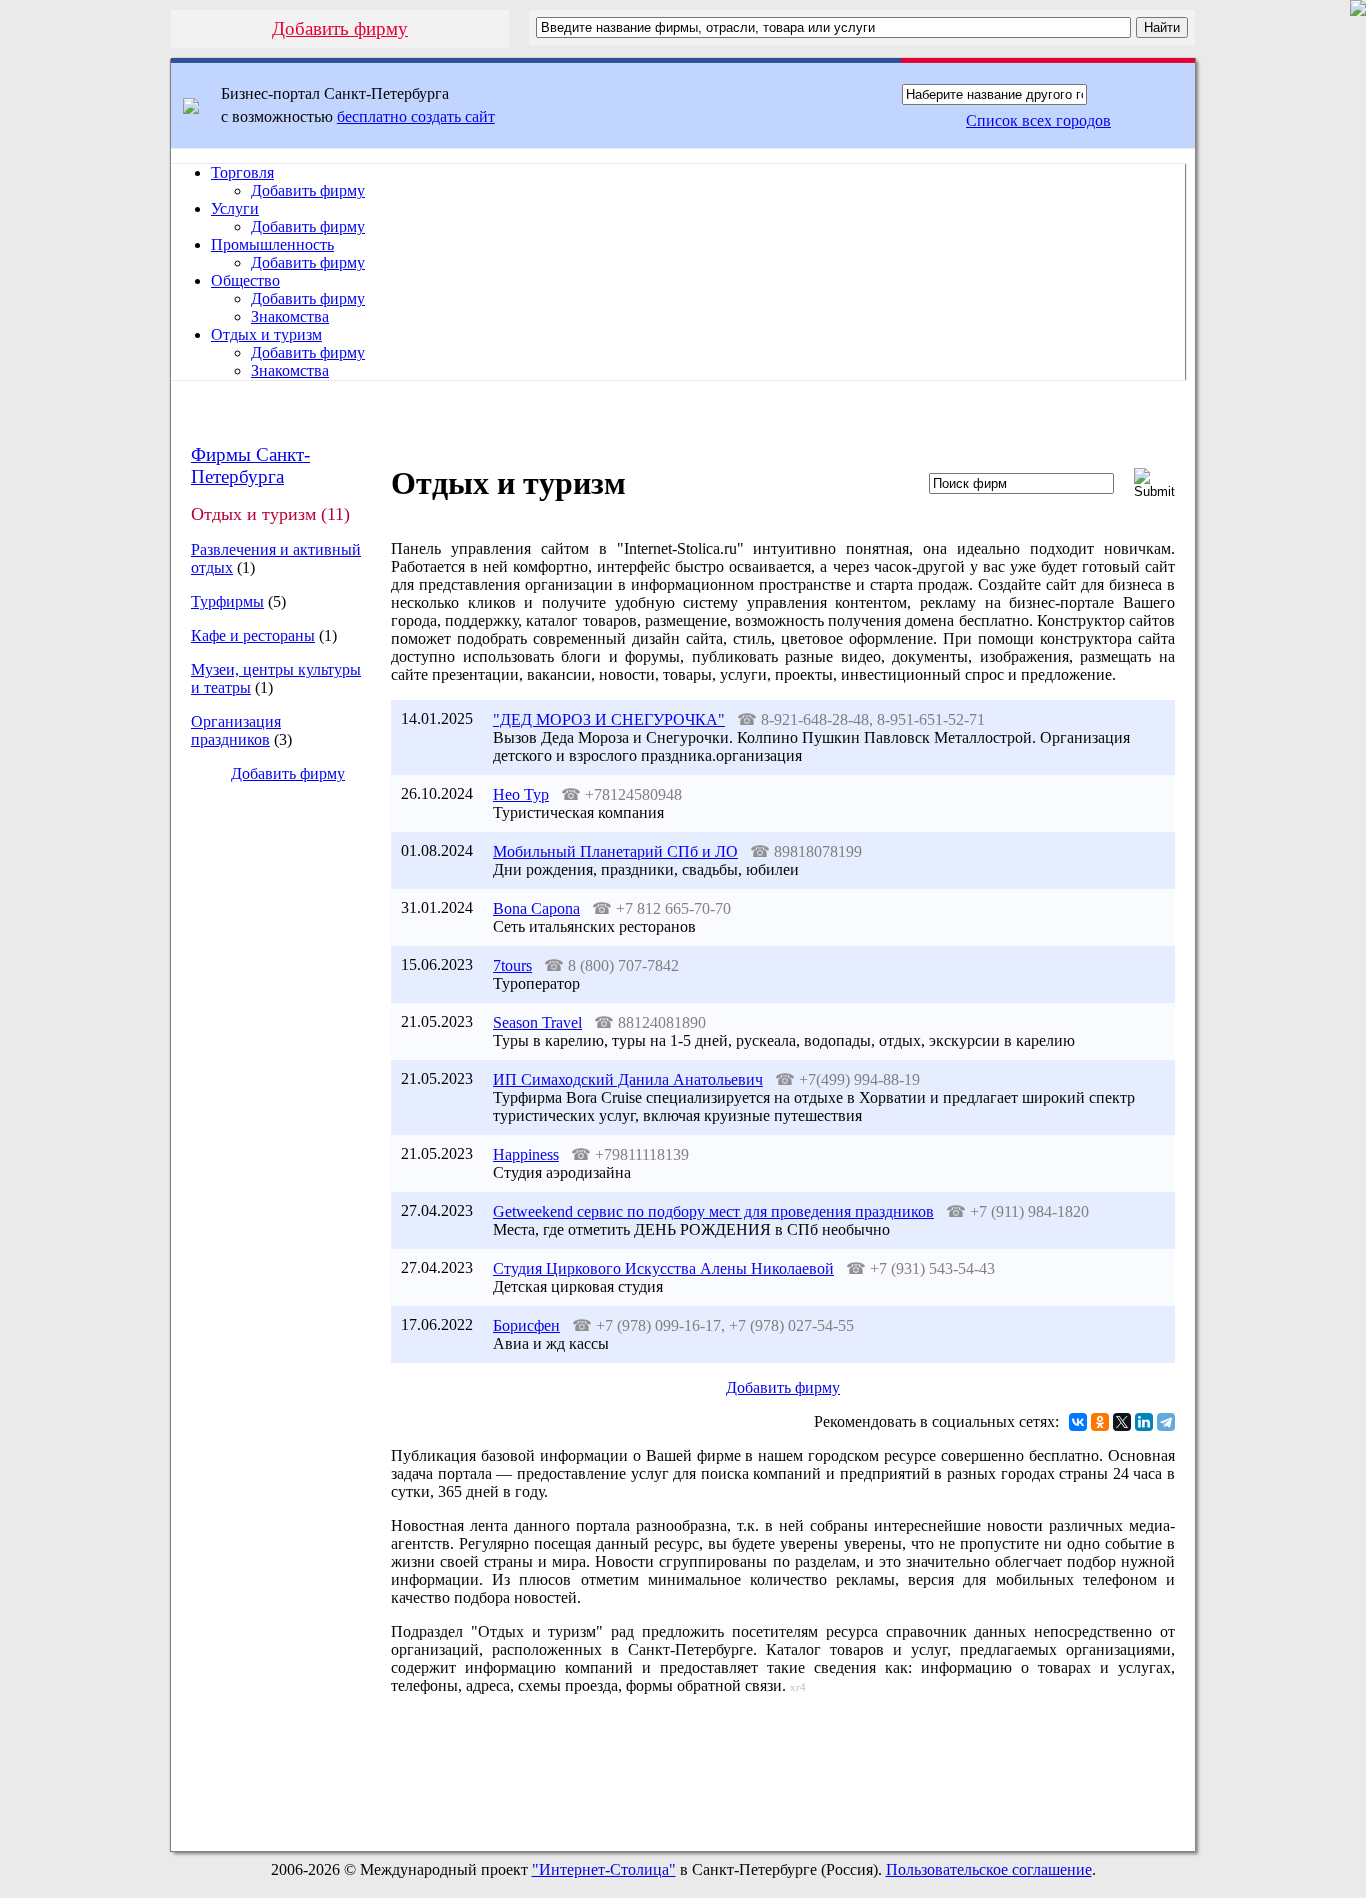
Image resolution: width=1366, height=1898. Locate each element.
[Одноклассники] (1100, 1422)
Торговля (242, 172)
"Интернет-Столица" (604, 1869)
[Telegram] (1166, 1422)
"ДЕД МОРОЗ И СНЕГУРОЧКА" (609, 719)
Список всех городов (1038, 120)
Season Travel (537, 1022)
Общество (245, 280)
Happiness (526, 1154)
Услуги (235, 208)
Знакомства (290, 316)
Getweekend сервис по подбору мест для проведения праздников (713, 1211)
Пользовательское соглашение (989, 1869)
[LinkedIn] (1144, 1422)
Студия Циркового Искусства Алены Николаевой (663, 1268)
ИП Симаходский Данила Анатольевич (628, 1079)
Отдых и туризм (266, 334)
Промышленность (272, 244)
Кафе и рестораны (253, 635)
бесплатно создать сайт (416, 116)
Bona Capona (536, 908)
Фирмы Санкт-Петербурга (250, 465)
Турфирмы (227, 601)
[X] (1122, 1422)
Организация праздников (236, 730)
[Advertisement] (272, 1134)
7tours (512, 965)
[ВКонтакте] (1078, 1422)
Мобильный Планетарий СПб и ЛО (615, 851)
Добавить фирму (340, 28)
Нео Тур (521, 794)
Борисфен (526, 1325)
